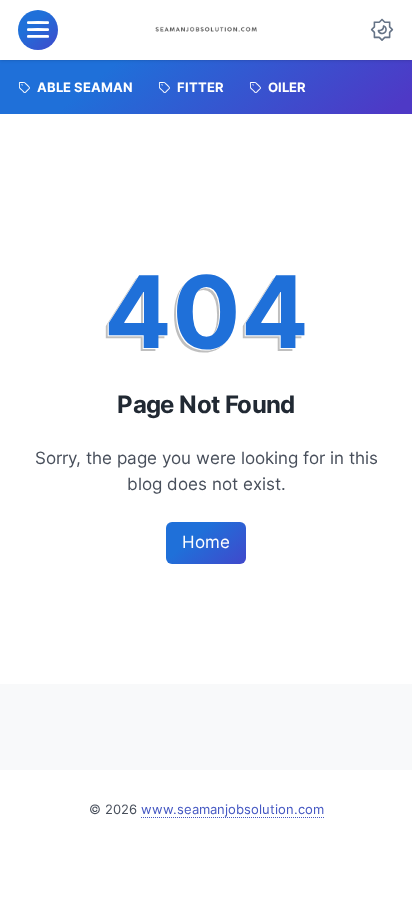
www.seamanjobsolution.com (232, 809)
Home (206, 542)
